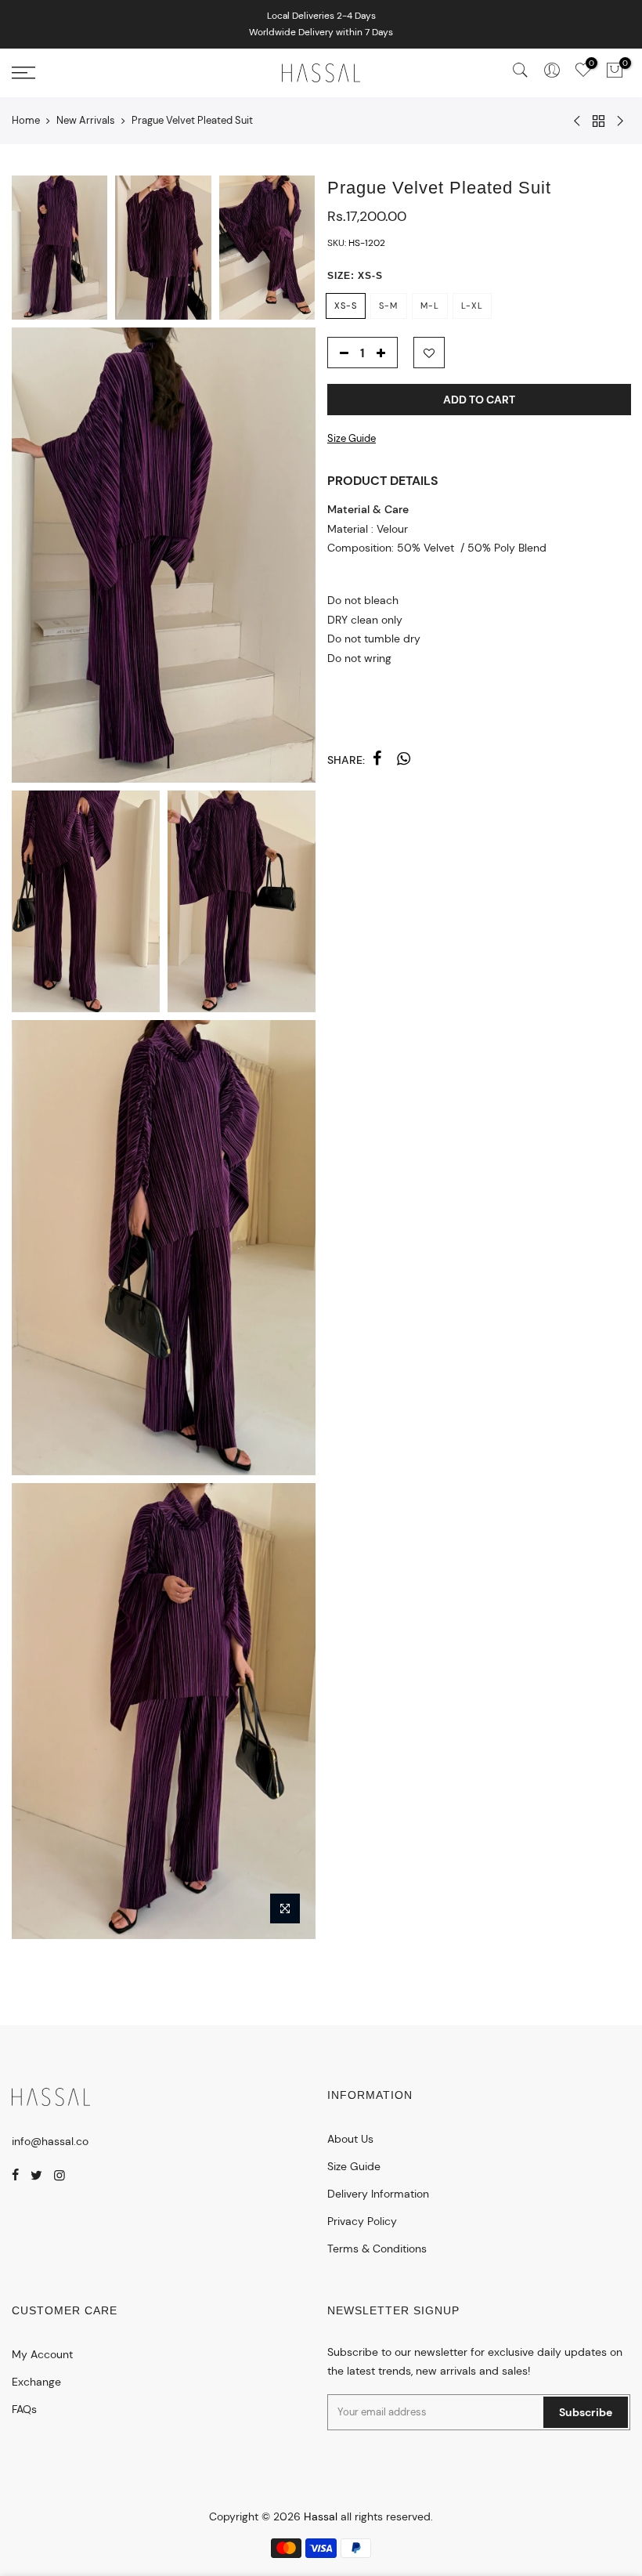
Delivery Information (378, 2194)
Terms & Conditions (377, 2249)
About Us (350, 2139)
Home (26, 120)
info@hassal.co (50, 2141)
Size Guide (352, 438)
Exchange (36, 2382)
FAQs (24, 2409)
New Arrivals (86, 120)
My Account (42, 2354)
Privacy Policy (362, 2221)
